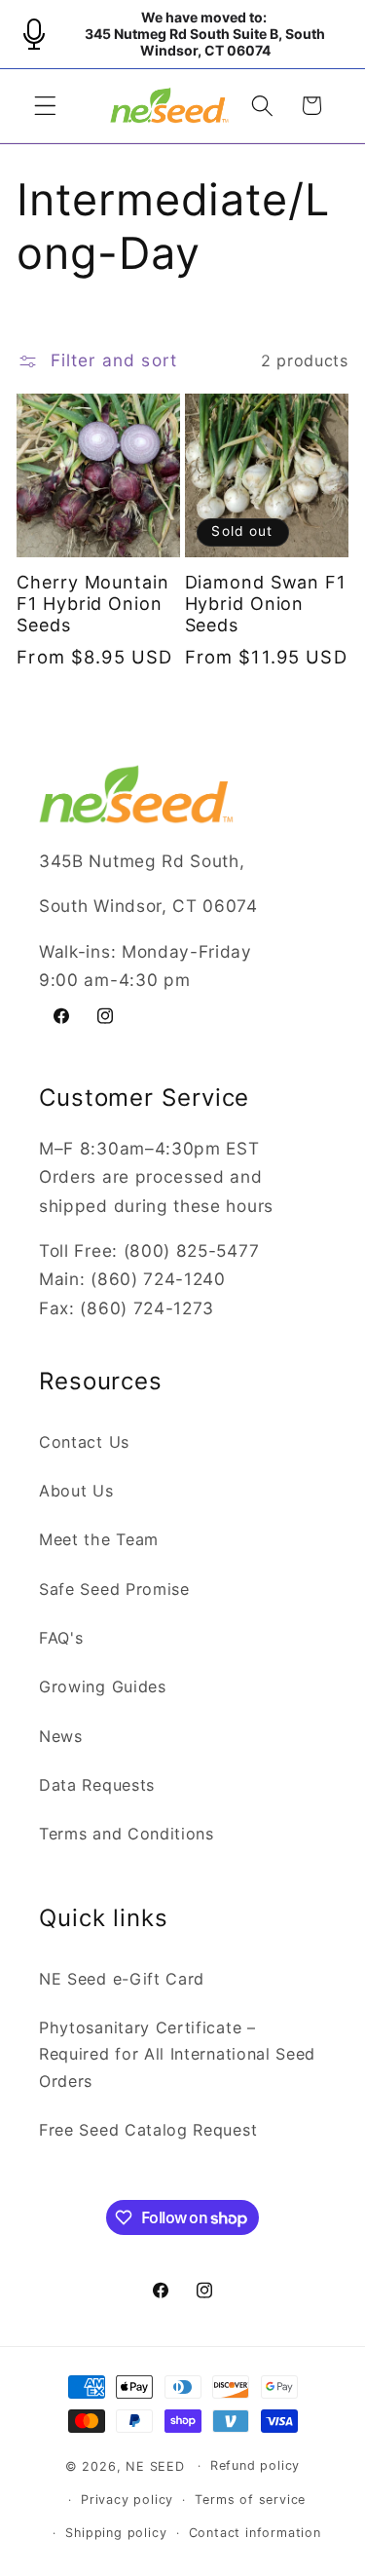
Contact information (255, 2533)
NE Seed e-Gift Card (122, 1979)
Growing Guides (103, 1686)
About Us (76, 1491)
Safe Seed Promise (114, 1589)
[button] (45, 106)
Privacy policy (127, 2500)
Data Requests (97, 1785)
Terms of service (250, 2500)
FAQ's (61, 1638)
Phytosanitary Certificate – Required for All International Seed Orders (177, 2054)
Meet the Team (99, 1539)
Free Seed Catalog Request (148, 2130)
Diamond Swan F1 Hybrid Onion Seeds (266, 604)
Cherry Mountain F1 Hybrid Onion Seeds (93, 604)
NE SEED (155, 2465)
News (61, 1736)
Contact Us (84, 1442)
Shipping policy (116, 2533)
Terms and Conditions (127, 1834)
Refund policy (255, 2465)
